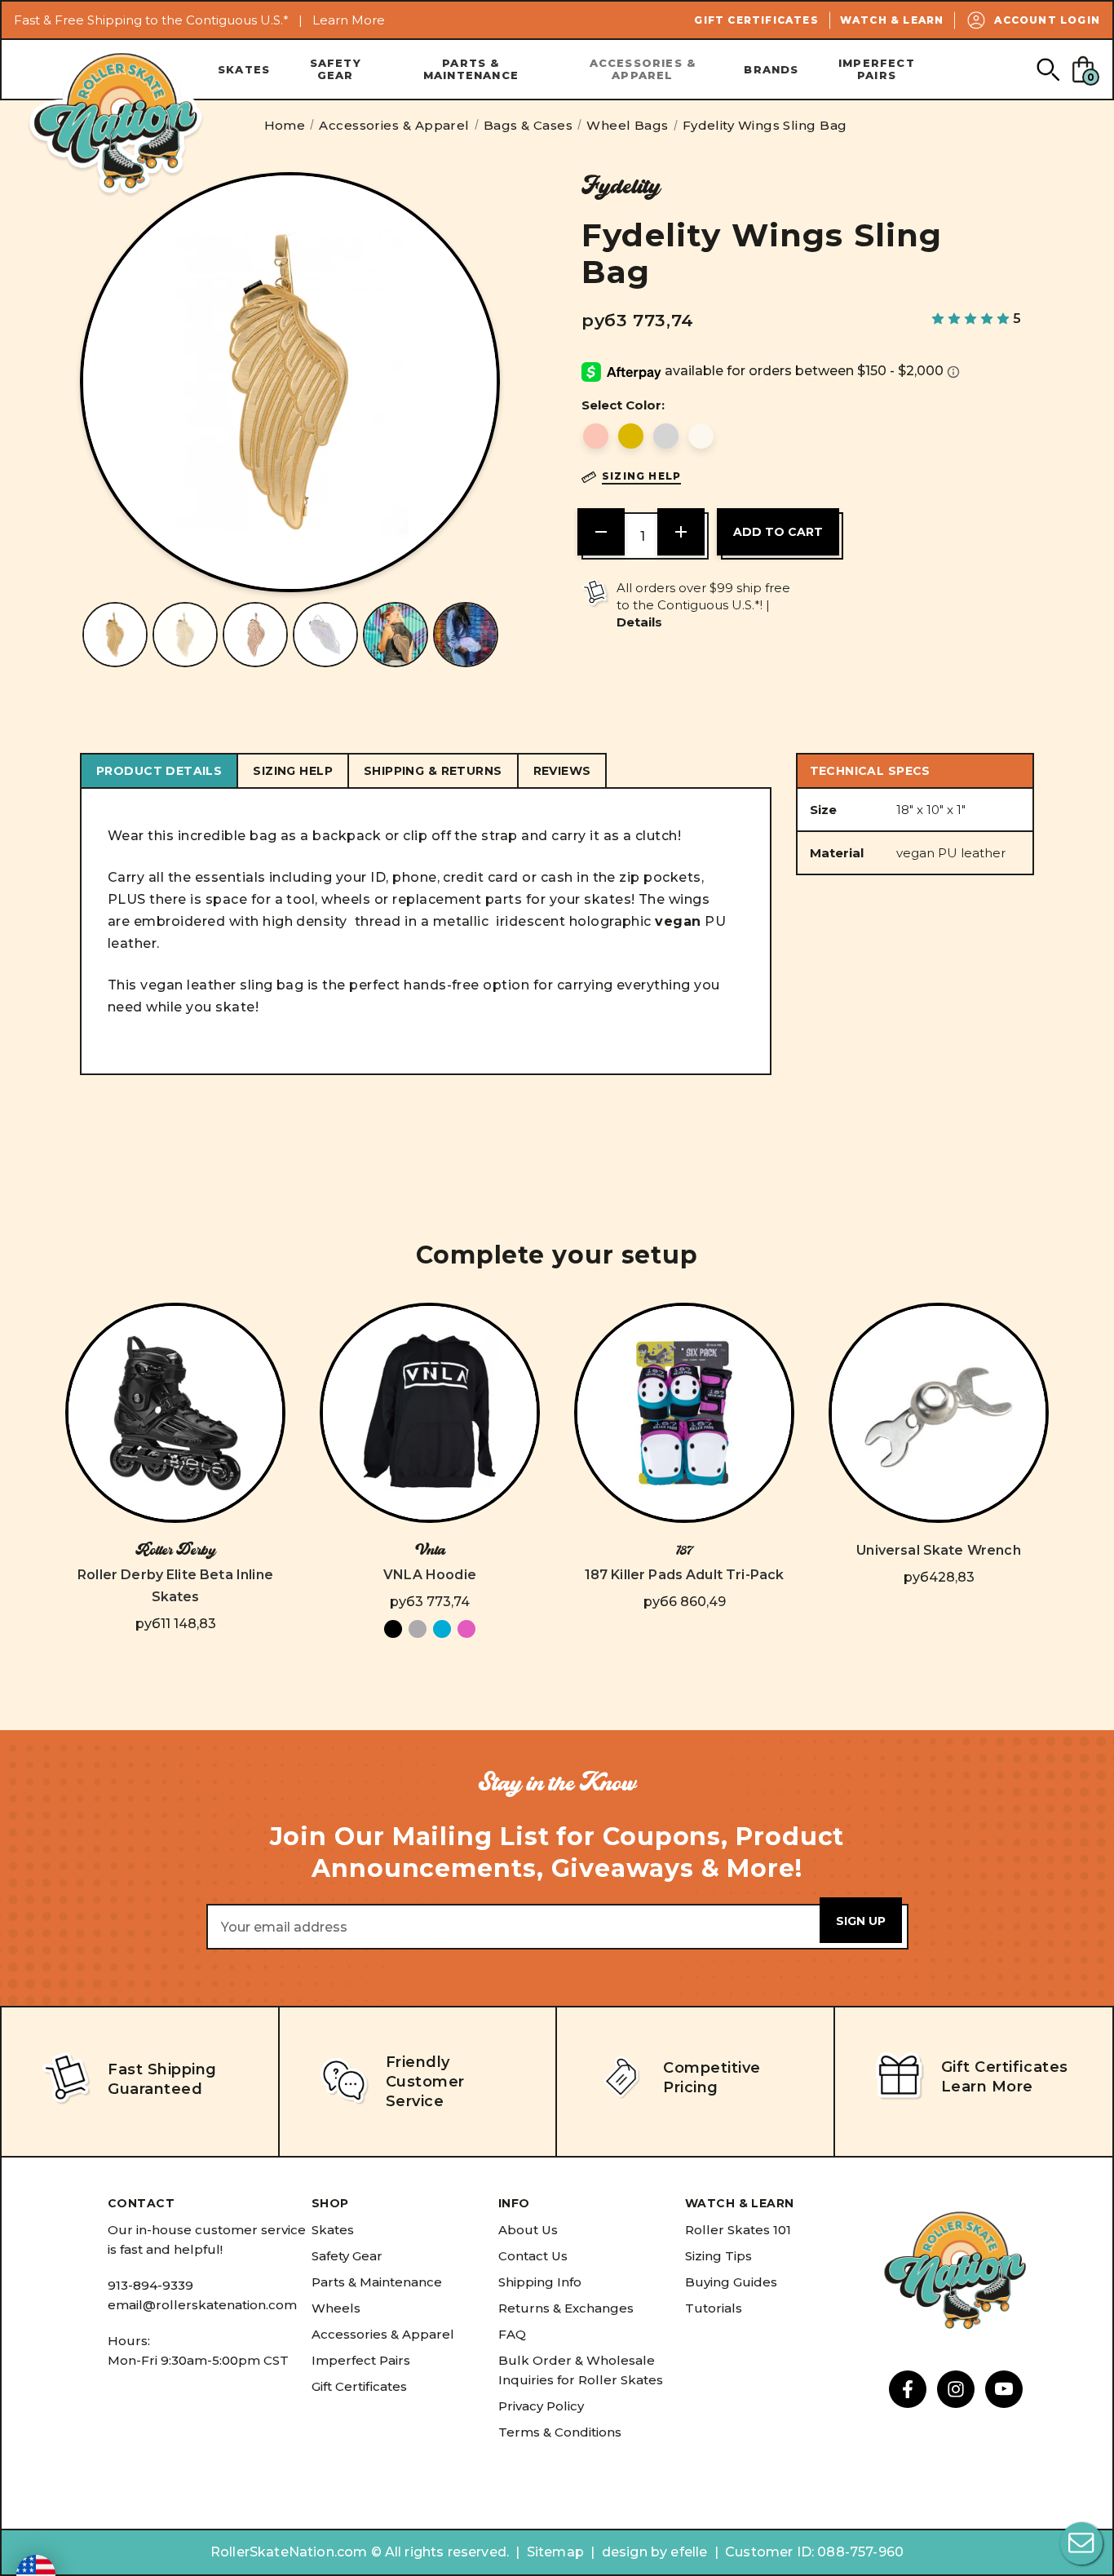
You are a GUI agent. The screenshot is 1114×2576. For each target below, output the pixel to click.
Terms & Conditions (560, 2432)
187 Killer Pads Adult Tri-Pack (685, 1575)
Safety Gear (336, 69)
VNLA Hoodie (430, 1575)
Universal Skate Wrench (939, 1550)
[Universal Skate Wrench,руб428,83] (939, 1413)
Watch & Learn (892, 20)
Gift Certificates (756, 20)
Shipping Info (540, 2282)
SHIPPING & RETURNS (433, 771)
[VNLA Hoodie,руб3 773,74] (430, 1413)
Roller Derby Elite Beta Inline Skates (175, 1586)
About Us (528, 2230)
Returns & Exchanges (566, 2308)
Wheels (336, 2308)
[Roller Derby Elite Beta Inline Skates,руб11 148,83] (175, 1413)
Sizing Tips (718, 2256)
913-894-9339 (150, 2285)
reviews (562, 771)
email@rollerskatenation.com (202, 2305)
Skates (244, 69)
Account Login (1047, 20)
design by (634, 2552)
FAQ (512, 2334)
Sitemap (555, 2552)
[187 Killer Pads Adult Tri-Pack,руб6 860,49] (684, 1413)
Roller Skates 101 (738, 2230)
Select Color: (623, 405)
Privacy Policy (541, 2406)
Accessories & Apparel (643, 69)
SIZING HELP (293, 771)
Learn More (349, 20)
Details (639, 622)
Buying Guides (731, 2282)
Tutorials (714, 2308)
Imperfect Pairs (877, 69)
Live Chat (1081, 2543)
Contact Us (533, 2256)
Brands (771, 69)
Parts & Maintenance (471, 69)
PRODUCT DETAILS (159, 771)
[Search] (1048, 69)
